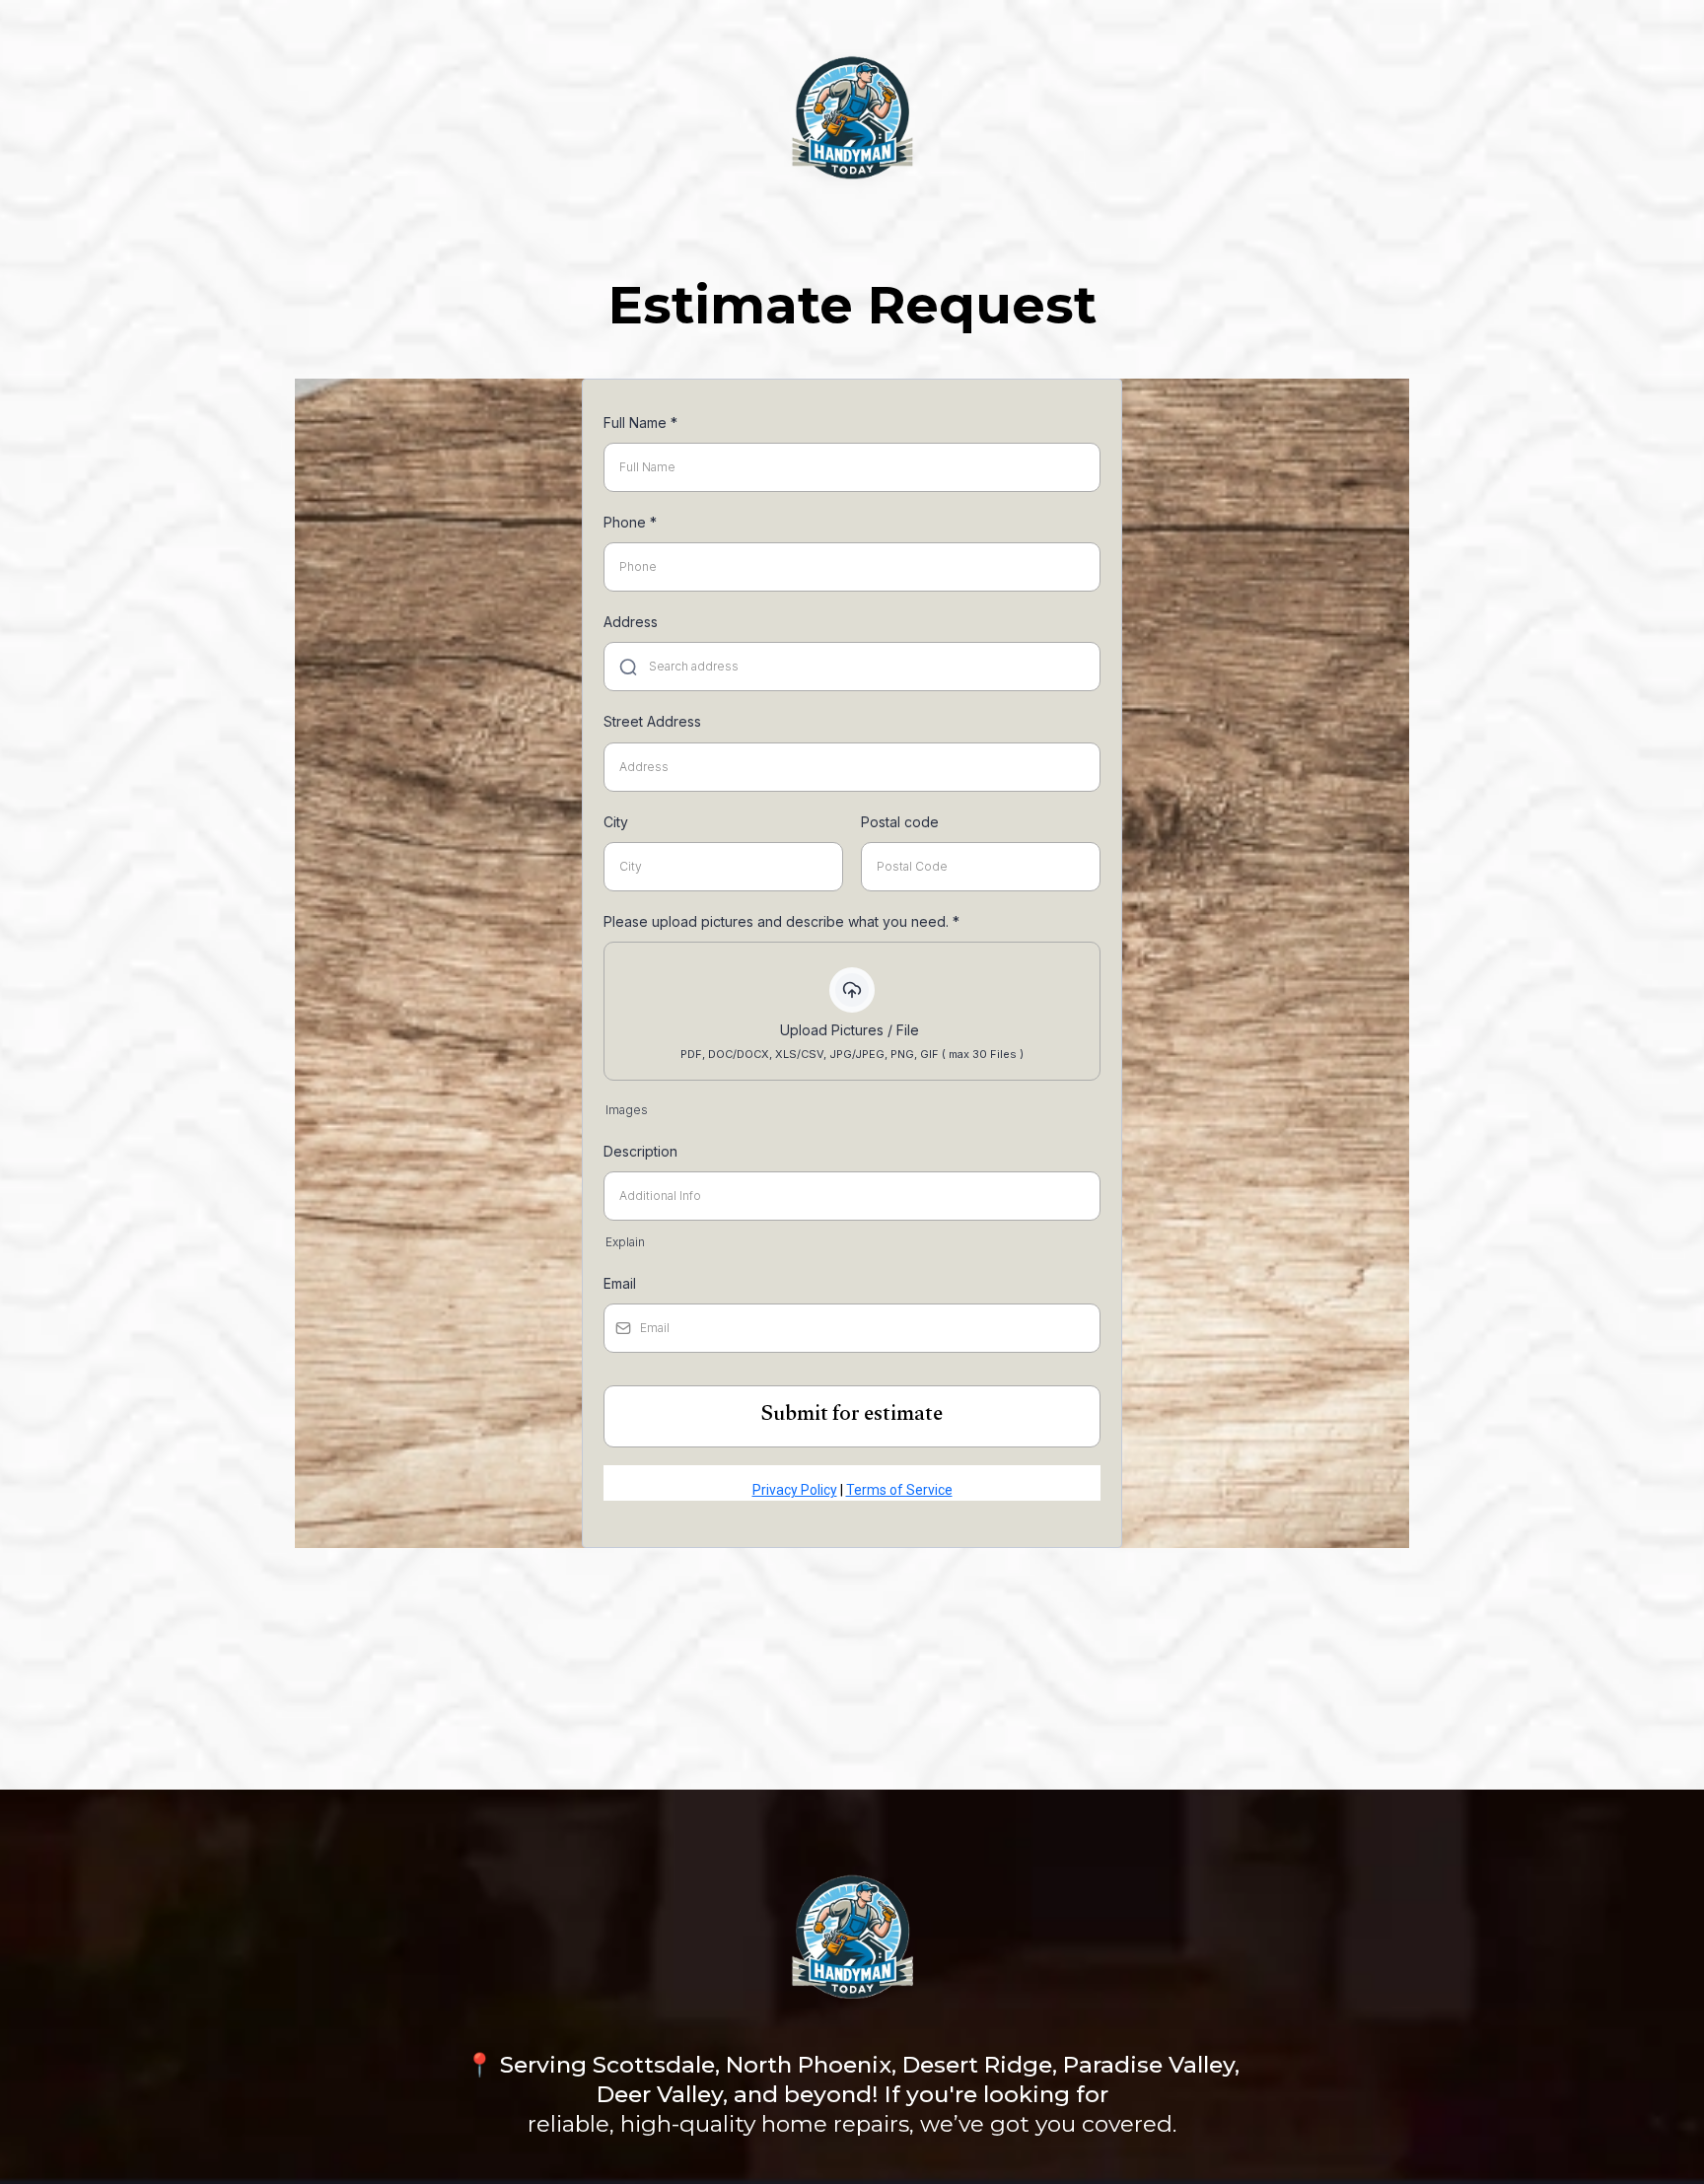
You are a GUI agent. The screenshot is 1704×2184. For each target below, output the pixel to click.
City (616, 822)
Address (631, 622)
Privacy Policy (795, 1490)
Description (640, 1151)
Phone (630, 522)
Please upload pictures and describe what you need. (781, 921)
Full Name (640, 423)
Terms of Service (899, 1490)
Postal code (900, 822)
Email (620, 1283)
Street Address (652, 721)
